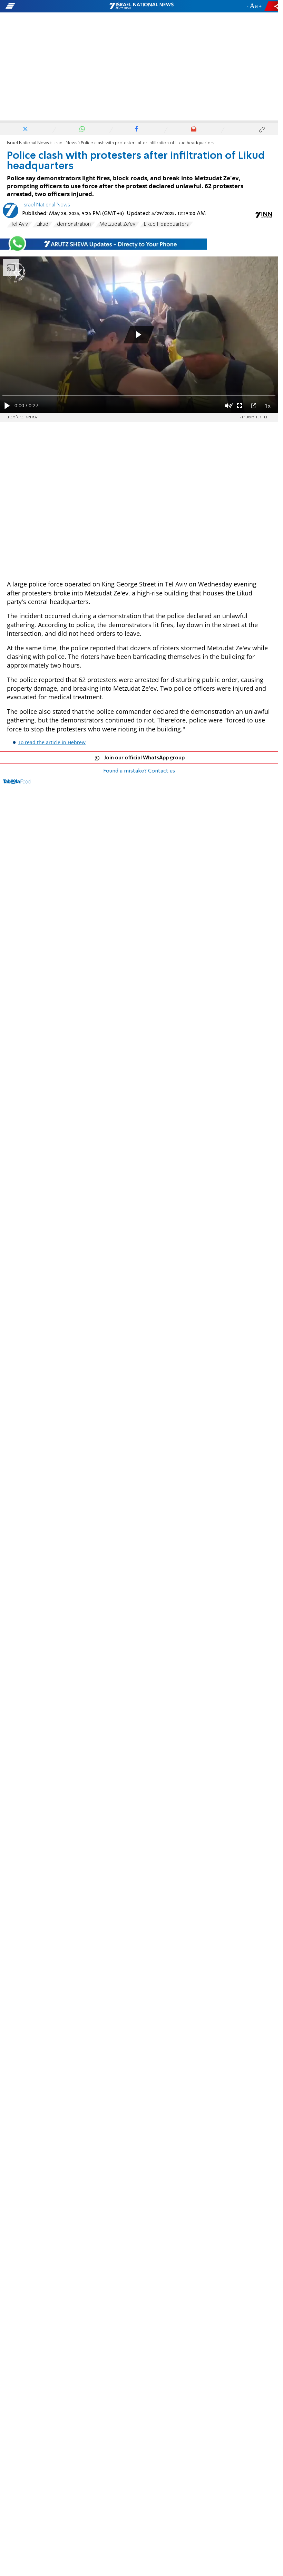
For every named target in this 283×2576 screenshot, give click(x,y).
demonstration (74, 224)
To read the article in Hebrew (52, 742)
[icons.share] (272, 6)
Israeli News (65, 143)
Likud (42, 224)
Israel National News (28, 143)
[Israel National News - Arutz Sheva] (141, 6)
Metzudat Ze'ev (117, 224)
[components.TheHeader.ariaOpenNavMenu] (45, 6)
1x (268, 406)
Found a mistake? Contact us (139, 771)
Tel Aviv (19, 224)
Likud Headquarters (166, 224)
